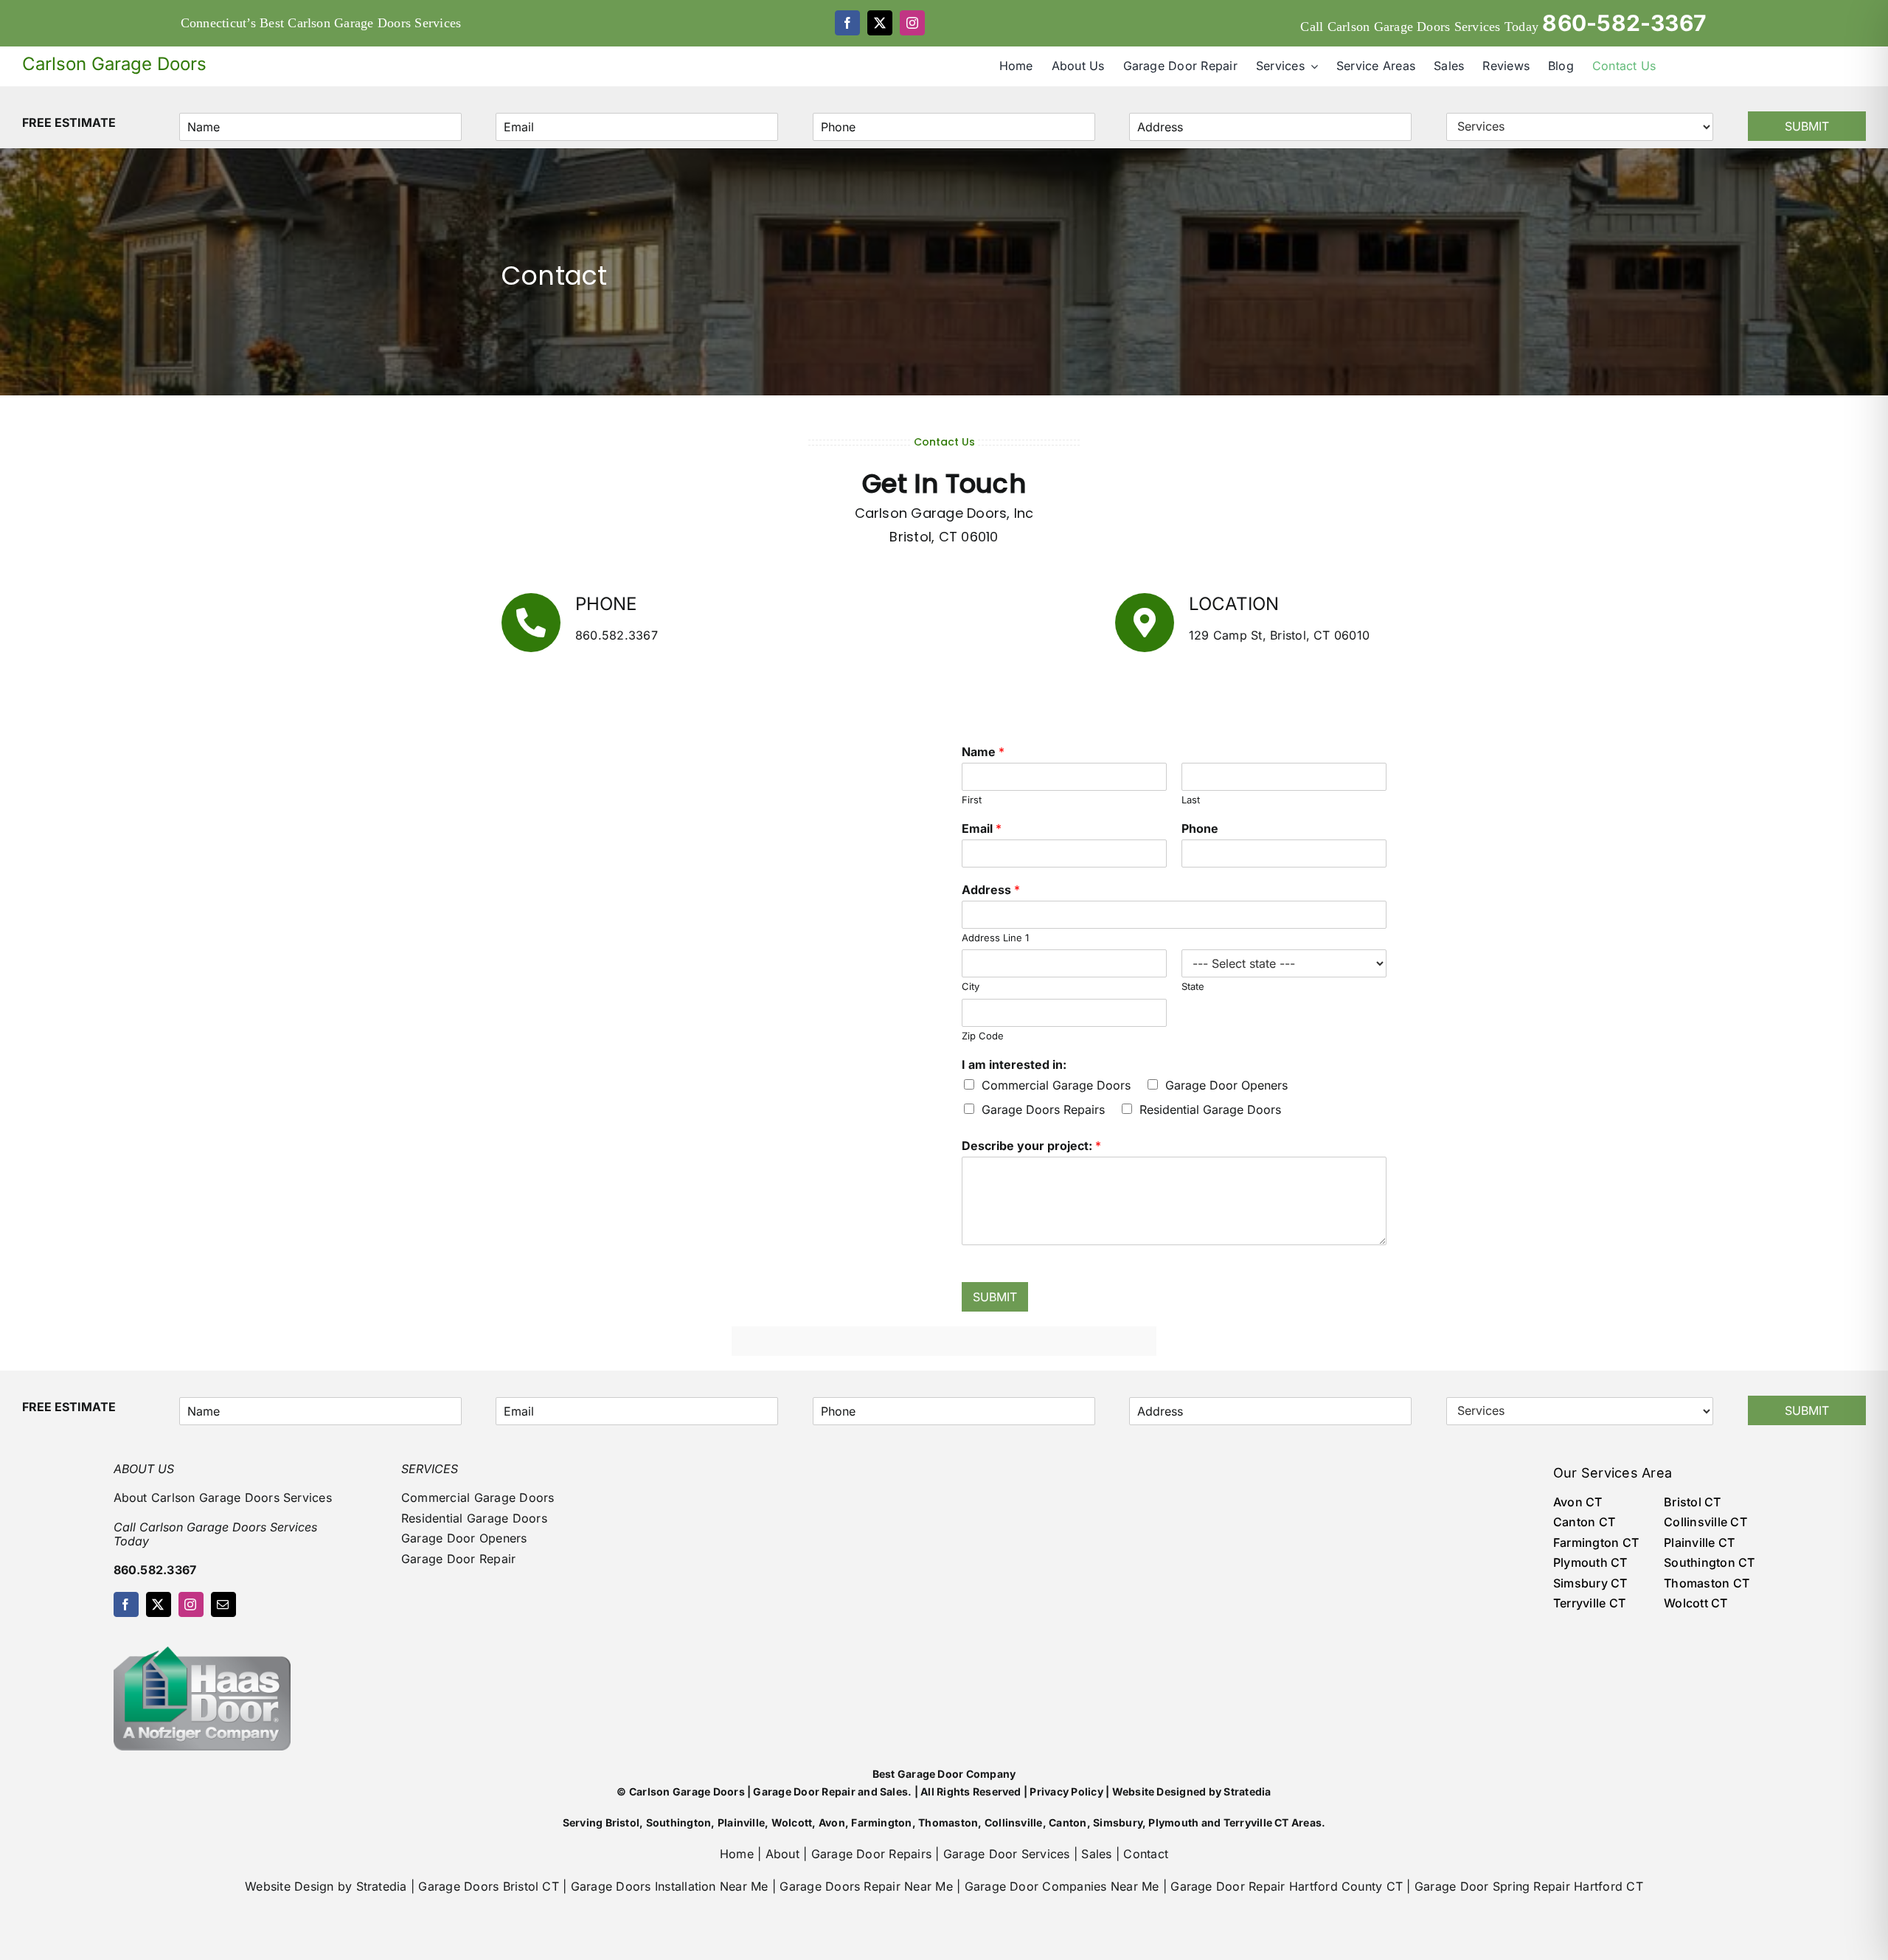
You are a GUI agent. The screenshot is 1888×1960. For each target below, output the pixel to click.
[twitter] (880, 23)
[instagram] (912, 23)
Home (737, 1854)
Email (982, 828)
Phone (1200, 828)
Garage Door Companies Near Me (1062, 1886)
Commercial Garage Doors (1056, 1085)
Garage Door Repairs (872, 1854)
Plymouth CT (1590, 1562)
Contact (1146, 1854)
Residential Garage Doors (1210, 1109)
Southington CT (1709, 1562)
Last (1191, 800)
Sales (1096, 1854)
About (782, 1854)
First (972, 800)
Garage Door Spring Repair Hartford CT (1529, 1886)
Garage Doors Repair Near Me (866, 1886)
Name (983, 752)
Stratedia (1247, 1791)
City (971, 986)
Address (991, 890)
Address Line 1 (995, 938)
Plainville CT (1699, 1542)
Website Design (289, 1886)
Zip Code (983, 1036)
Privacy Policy (1066, 1791)
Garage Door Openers (1226, 1085)
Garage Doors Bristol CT (489, 1886)
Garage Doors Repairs (1043, 1109)
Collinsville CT (1705, 1522)
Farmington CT (1596, 1542)
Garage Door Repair (458, 1559)
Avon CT (1578, 1502)
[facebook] (847, 23)
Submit (1807, 126)
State (1193, 986)
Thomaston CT (1707, 1583)
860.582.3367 (617, 635)
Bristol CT (1692, 1502)
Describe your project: (1031, 1146)
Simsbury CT (1590, 1583)
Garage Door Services (1007, 1854)
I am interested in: (1014, 1064)
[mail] (223, 1604)
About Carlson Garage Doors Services (223, 1497)
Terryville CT (1589, 1603)
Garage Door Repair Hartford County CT (1287, 1886)
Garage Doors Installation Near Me (670, 1886)
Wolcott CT (1696, 1603)
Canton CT (1584, 1522)
